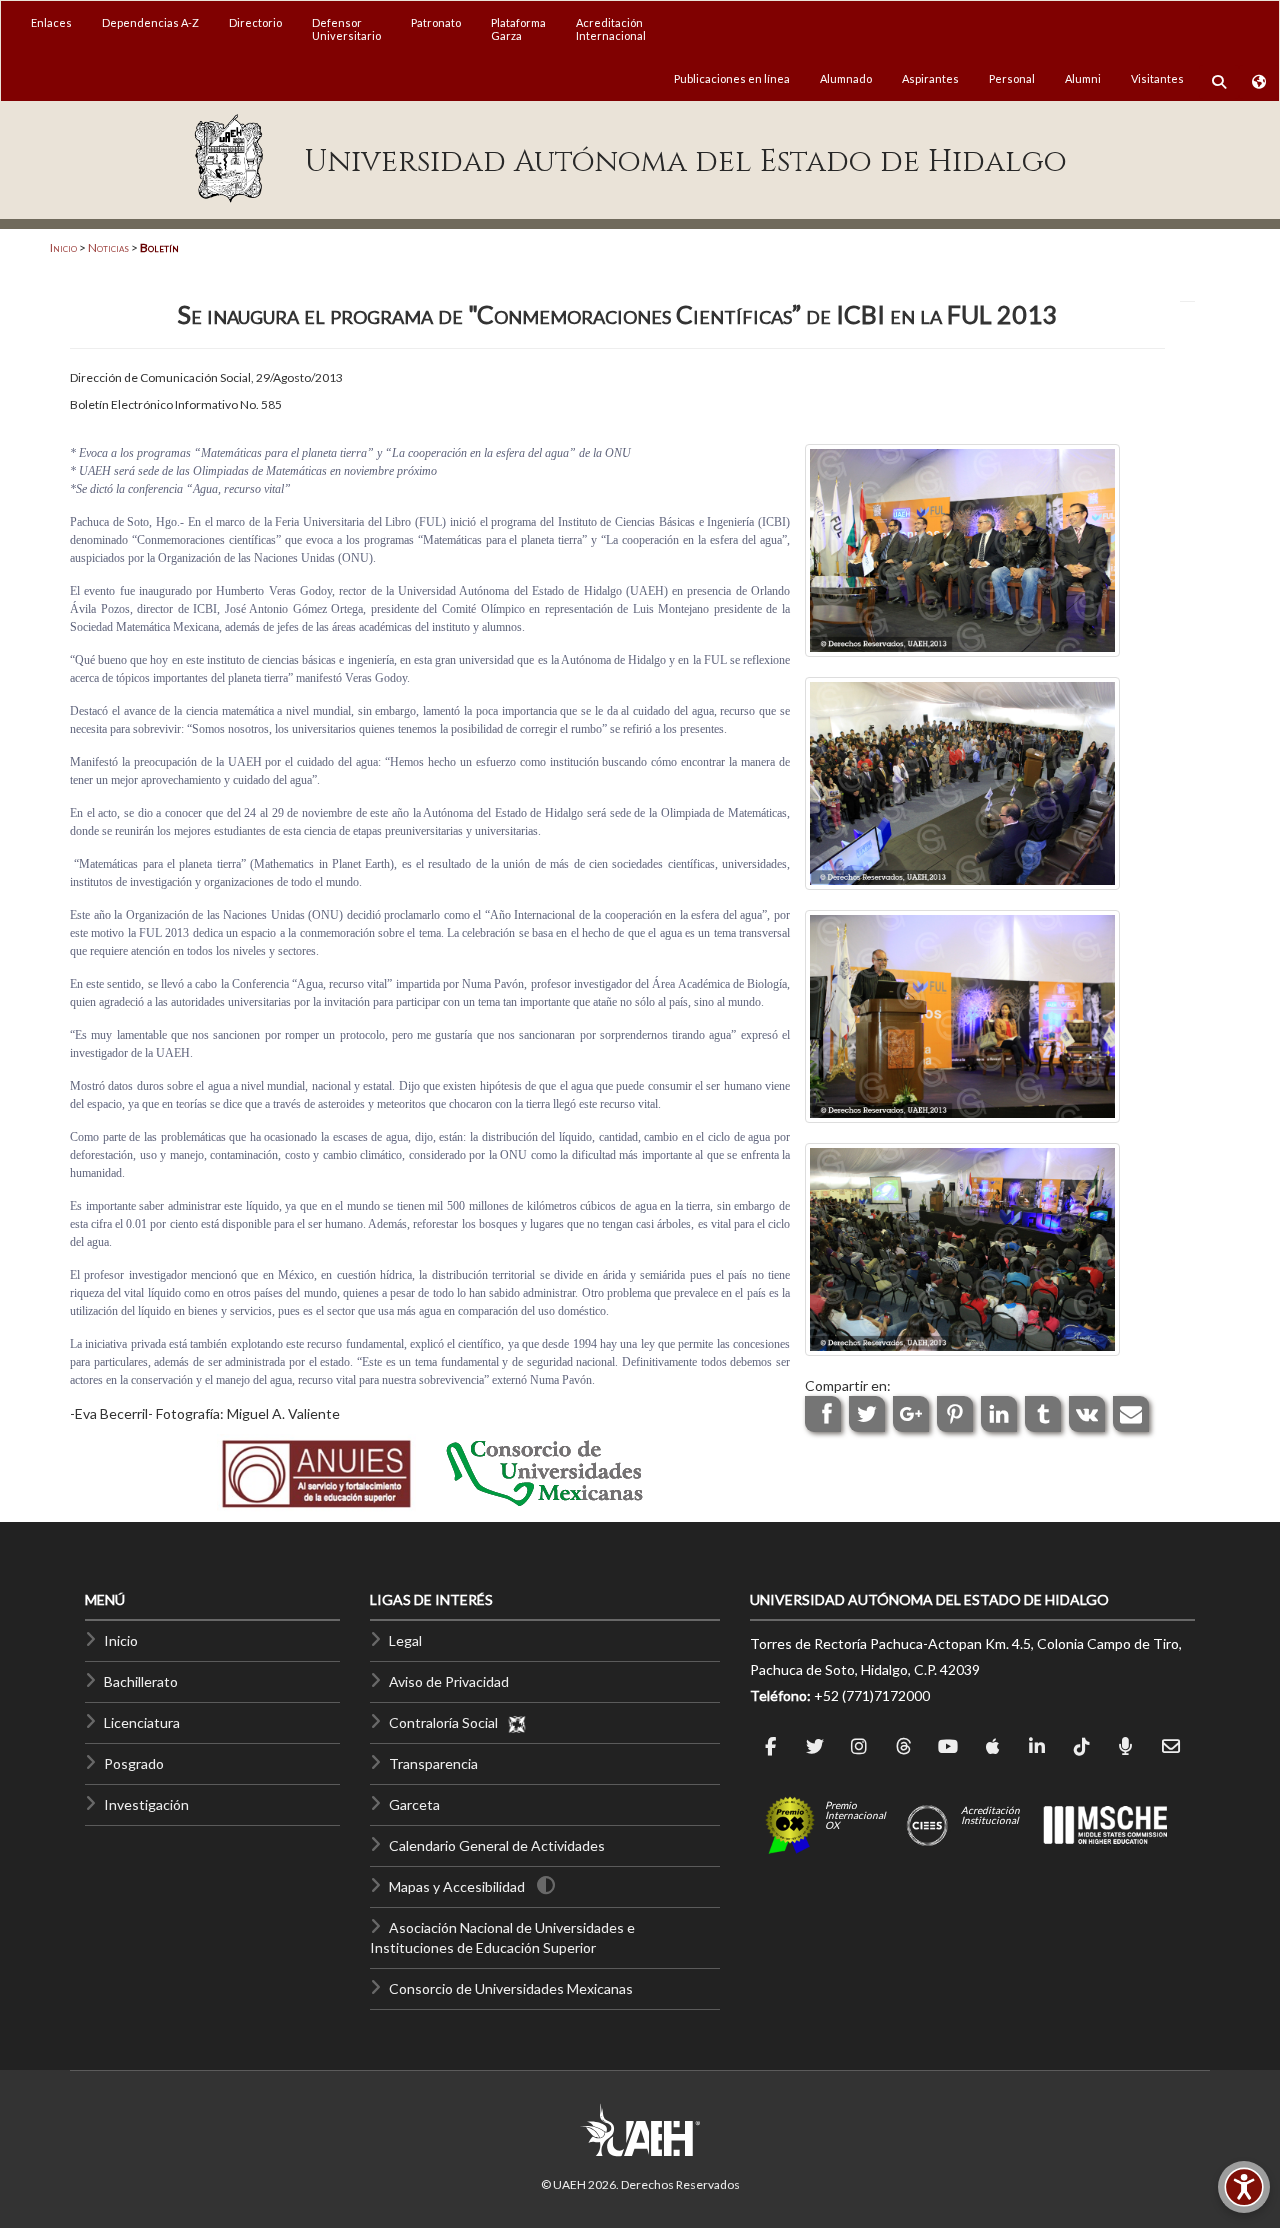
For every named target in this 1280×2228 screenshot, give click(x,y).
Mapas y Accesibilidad (457, 1886)
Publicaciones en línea (732, 78)
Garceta (414, 1804)
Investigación (146, 1804)
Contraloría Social (448, 1722)
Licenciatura (142, 1722)
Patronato (436, 22)
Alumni (1083, 78)
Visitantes (1157, 78)
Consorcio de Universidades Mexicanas (511, 1988)
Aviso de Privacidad (449, 1681)
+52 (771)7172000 (872, 1695)
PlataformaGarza (518, 29)
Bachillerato (141, 1681)
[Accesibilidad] (1244, 2187)
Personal (1012, 78)
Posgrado (134, 1763)
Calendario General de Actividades (497, 1845)
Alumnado (846, 78)
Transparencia (433, 1763)
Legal (405, 1640)
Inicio (63, 247)
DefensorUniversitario (346, 29)
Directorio (255, 22)
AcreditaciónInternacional (611, 29)
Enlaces (51, 22)
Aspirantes (930, 78)
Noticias (108, 247)
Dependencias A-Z (150, 22)
